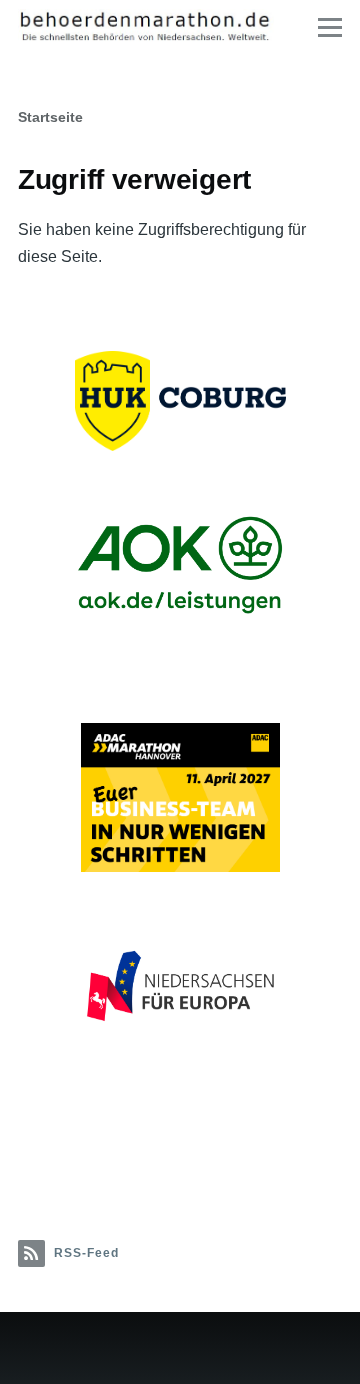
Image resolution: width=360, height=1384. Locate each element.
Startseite (50, 117)
